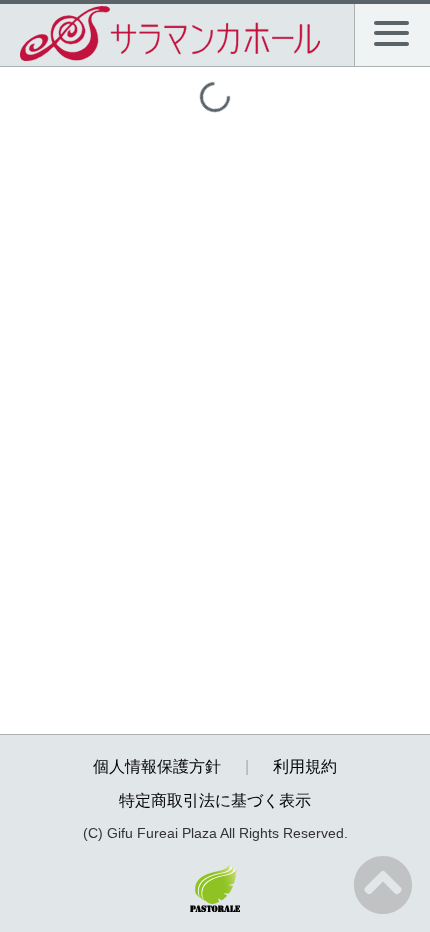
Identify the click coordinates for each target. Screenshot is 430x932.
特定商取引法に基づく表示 (215, 800)
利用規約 (305, 766)
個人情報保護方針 (157, 766)
